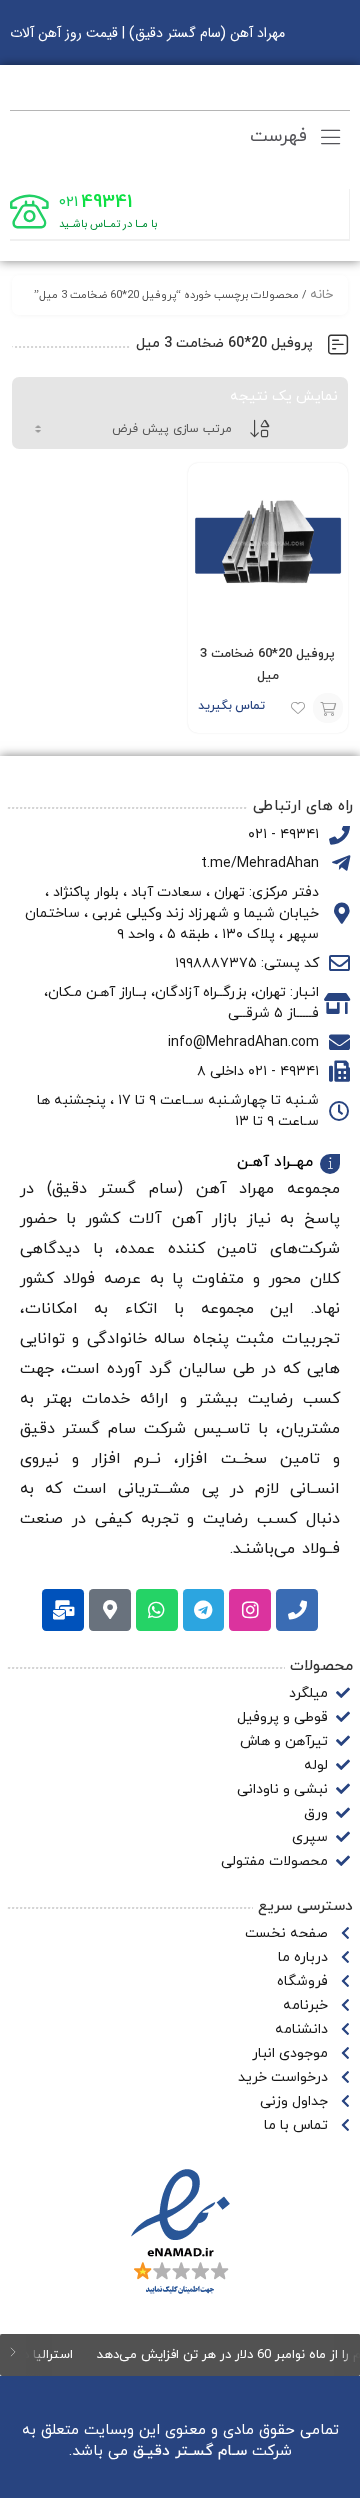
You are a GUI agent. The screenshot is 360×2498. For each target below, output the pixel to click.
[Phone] (297, 1610)
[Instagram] (250, 1610)
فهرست (281, 136)
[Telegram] (204, 1610)
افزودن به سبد (328, 708)
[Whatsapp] (157, 1610)
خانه (321, 295)
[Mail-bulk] (63, 1610)
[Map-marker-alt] (110, 1610)
